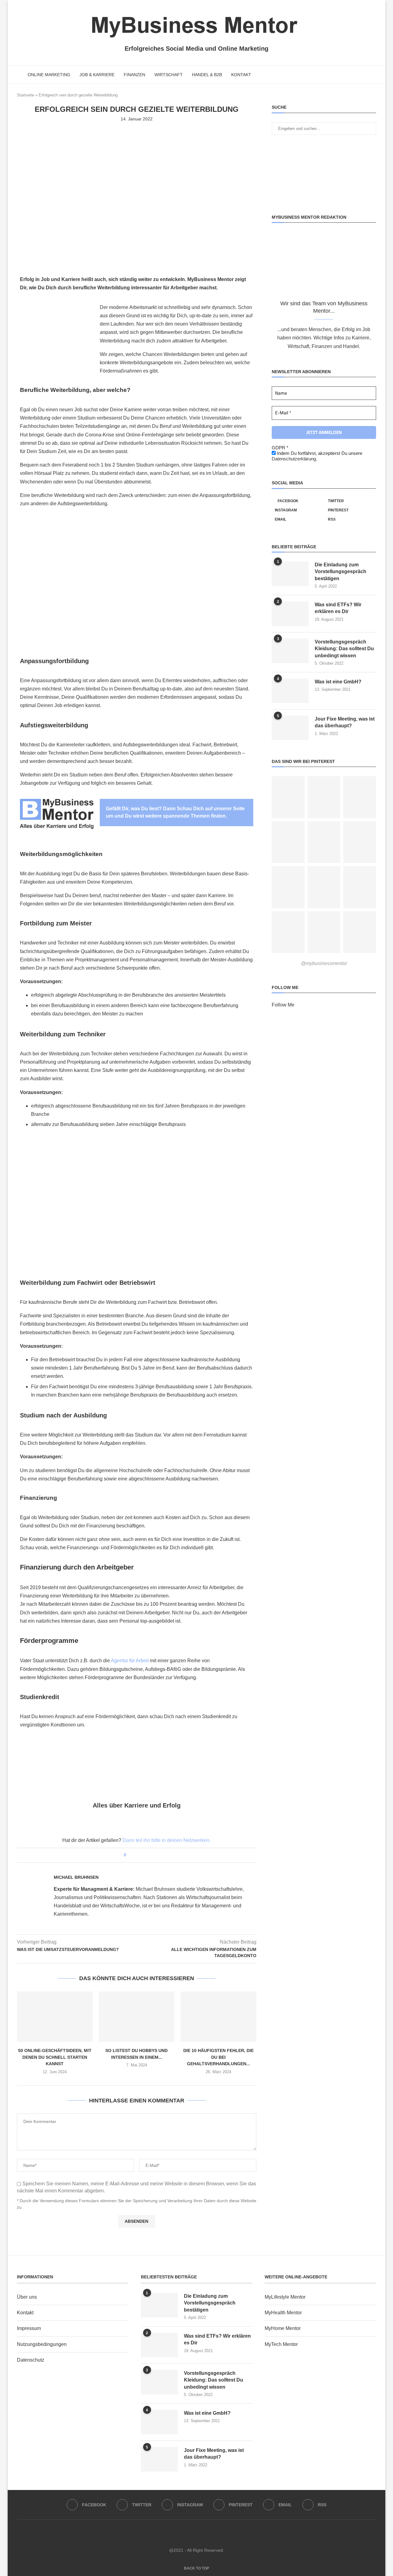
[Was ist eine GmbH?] (290, 691)
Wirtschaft (169, 75)
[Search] (373, 75)
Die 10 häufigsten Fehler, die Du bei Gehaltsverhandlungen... (218, 2057)
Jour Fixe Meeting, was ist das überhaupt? (345, 722)
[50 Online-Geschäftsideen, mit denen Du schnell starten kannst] (55, 2017)
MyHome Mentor (283, 2328)
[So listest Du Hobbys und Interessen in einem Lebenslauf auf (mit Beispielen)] (137, 2017)
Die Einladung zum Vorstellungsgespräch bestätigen (340, 572)
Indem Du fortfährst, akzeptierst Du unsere (317, 456)
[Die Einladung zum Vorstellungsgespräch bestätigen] (290, 574)
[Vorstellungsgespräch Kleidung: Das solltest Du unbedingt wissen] (290, 651)
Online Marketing (49, 75)
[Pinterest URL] (288, 797)
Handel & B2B (207, 75)
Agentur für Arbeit (130, 1661)
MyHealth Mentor (283, 2313)
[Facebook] (349, 75)
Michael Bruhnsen (76, 1877)
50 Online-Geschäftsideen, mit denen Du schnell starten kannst (55, 2057)
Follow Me (283, 1005)
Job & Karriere (97, 75)
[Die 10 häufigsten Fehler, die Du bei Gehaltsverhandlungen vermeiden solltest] (218, 2017)
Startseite (25, 95)
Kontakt (241, 75)
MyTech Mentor (281, 2344)
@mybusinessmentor (324, 963)
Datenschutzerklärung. (294, 459)
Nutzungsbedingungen (42, 2344)
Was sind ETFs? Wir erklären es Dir (338, 608)
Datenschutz (31, 2360)
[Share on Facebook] (133, 1855)
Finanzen (134, 75)
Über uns (27, 2297)
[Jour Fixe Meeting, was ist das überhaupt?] (290, 728)
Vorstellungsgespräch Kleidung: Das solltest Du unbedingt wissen (344, 649)
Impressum (29, 2328)
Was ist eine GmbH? (338, 682)
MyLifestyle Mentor (285, 2297)
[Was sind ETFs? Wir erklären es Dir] (290, 614)
